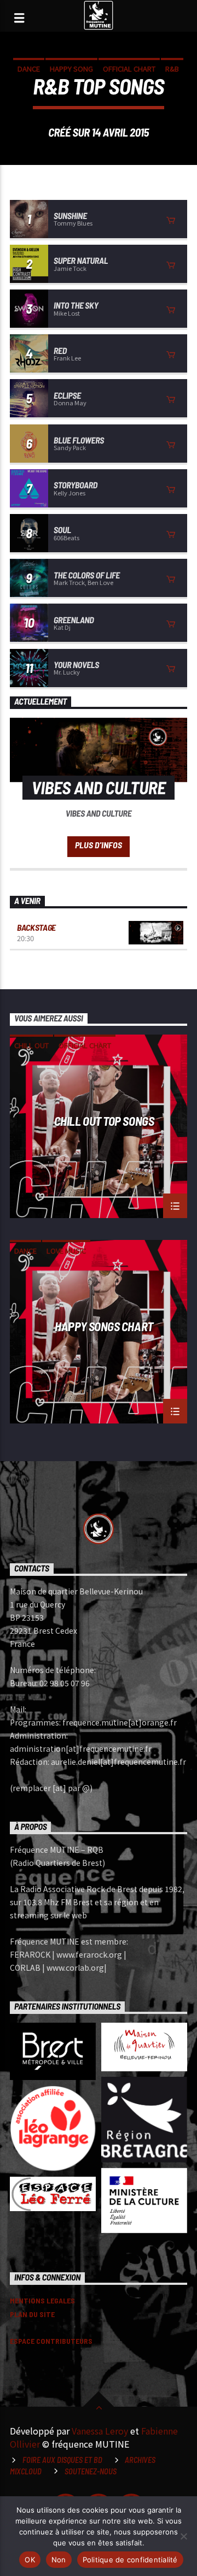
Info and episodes (99, 847)
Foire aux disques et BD (62, 2460)
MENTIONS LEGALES (42, 2300)
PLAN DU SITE (32, 2314)
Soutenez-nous (91, 2471)
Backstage (36, 927)
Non (59, 2560)
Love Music (66, 1251)
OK (30, 2560)
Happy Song (71, 69)
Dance (29, 69)
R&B (172, 69)
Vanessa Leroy (100, 2431)
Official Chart (129, 69)
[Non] (183, 2536)
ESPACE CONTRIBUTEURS (51, 2341)
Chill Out (31, 1045)
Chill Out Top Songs (104, 1121)
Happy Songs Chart (104, 1327)
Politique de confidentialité (130, 2560)
